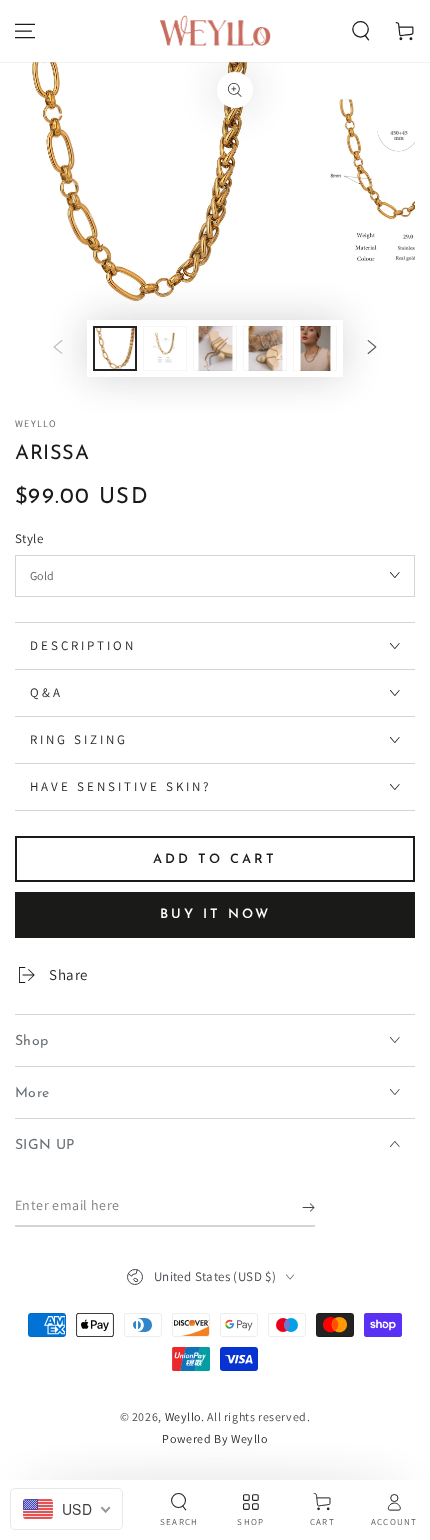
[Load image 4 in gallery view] (215, 348)
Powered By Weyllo (214, 1438)
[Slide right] (372, 349)
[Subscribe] (308, 1207)
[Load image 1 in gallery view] (115, 348)
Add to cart (215, 859)
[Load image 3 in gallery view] (165, 348)
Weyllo (183, 1416)
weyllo (36, 423)
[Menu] (25, 31)
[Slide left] (58, 349)
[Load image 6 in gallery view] (315, 348)
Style (29, 538)
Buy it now (215, 914)
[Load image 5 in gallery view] (265, 348)
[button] (361, 31)
